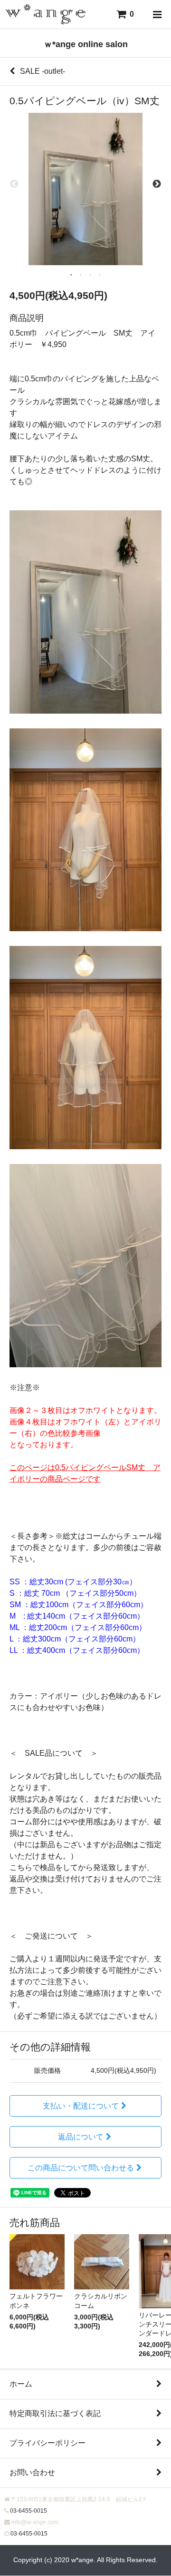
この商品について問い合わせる (81, 2168)
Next (157, 184)
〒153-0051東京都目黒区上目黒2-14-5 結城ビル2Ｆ (79, 2499)
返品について (81, 2137)
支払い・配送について (81, 2106)
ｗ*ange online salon (86, 44)
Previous (14, 184)
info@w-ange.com (35, 2522)
